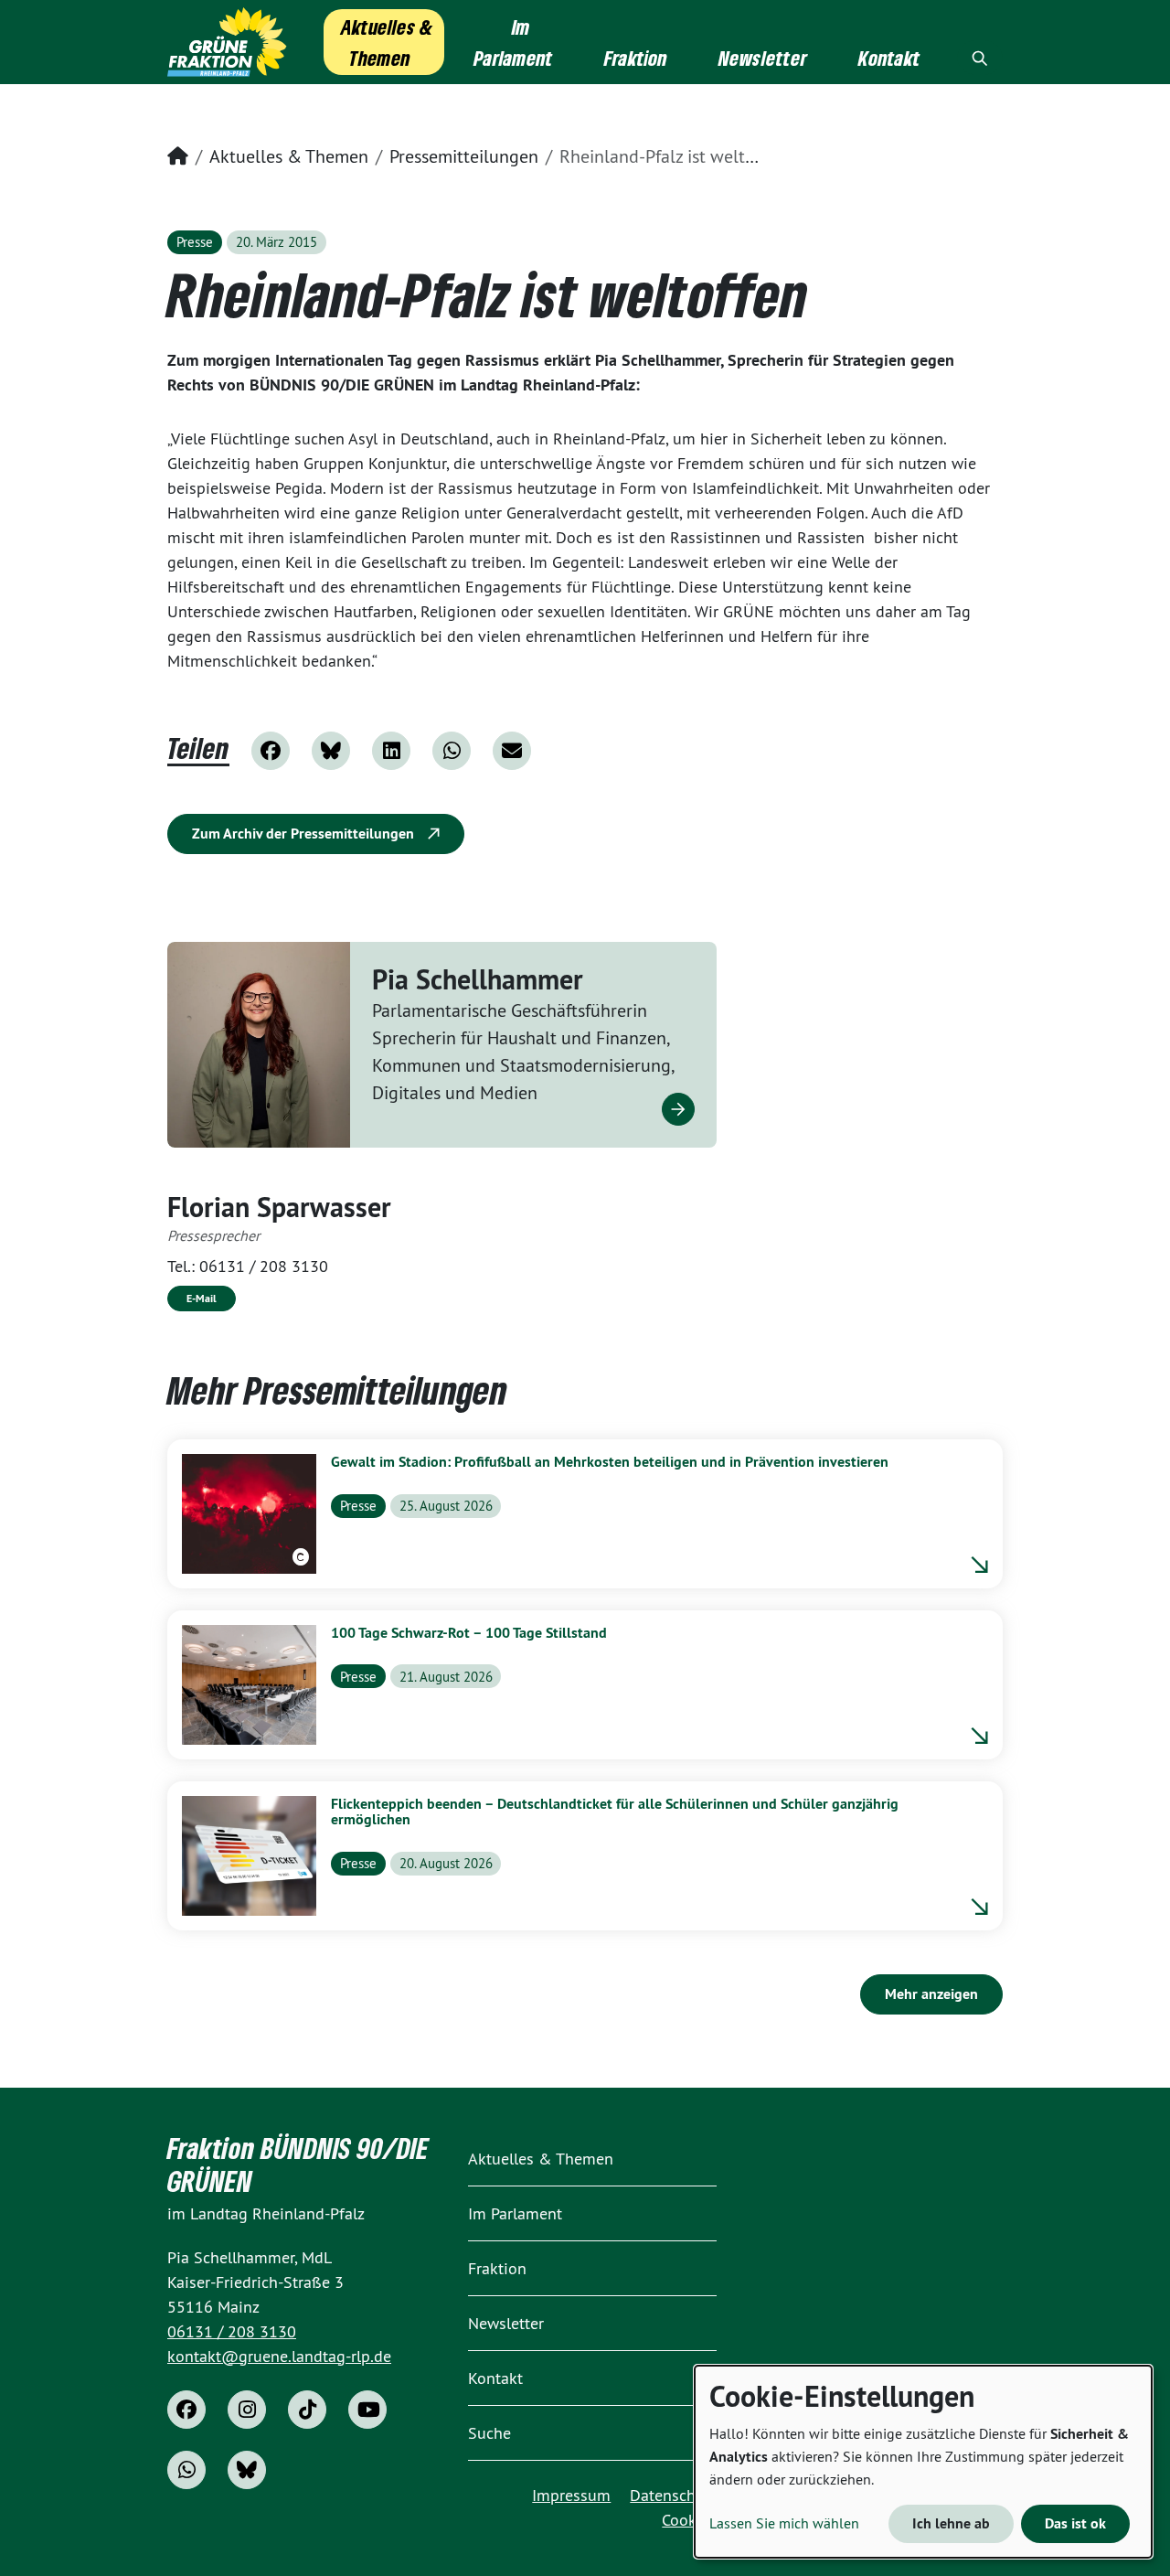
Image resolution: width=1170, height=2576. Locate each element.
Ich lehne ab (951, 2523)
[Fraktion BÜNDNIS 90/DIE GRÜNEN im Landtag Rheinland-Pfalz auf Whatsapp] (186, 2470)
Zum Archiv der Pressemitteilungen (305, 834)
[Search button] (980, 58)
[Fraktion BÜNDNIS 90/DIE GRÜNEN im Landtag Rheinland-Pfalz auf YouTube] (367, 2410)
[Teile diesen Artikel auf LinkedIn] (391, 751)
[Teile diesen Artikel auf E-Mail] (512, 751)
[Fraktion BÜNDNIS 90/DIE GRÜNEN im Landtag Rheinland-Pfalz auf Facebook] (186, 2410)
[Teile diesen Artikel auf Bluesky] (331, 751)
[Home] (227, 42)
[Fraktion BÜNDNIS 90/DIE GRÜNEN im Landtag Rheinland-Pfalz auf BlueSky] (247, 2470)
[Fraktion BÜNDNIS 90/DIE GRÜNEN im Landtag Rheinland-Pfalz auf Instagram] (247, 2410)
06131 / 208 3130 (264, 1266)
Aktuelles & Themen (289, 156)
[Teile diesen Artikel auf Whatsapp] (452, 751)
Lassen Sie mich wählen (784, 2523)
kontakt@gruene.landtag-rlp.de (279, 2356)
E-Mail (202, 1299)
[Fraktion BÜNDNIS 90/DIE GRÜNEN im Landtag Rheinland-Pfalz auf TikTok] (307, 2410)
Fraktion (497, 2268)
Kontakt (495, 2378)
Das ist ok (1075, 2523)
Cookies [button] (689, 2520)
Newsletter (506, 2323)
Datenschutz (673, 2495)
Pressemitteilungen (464, 156)
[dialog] (923, 2462)
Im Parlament (515, 2213)
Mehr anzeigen (931, 1994)
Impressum (571, 2495)
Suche (489, 2433)
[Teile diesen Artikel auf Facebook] (271, 751)
